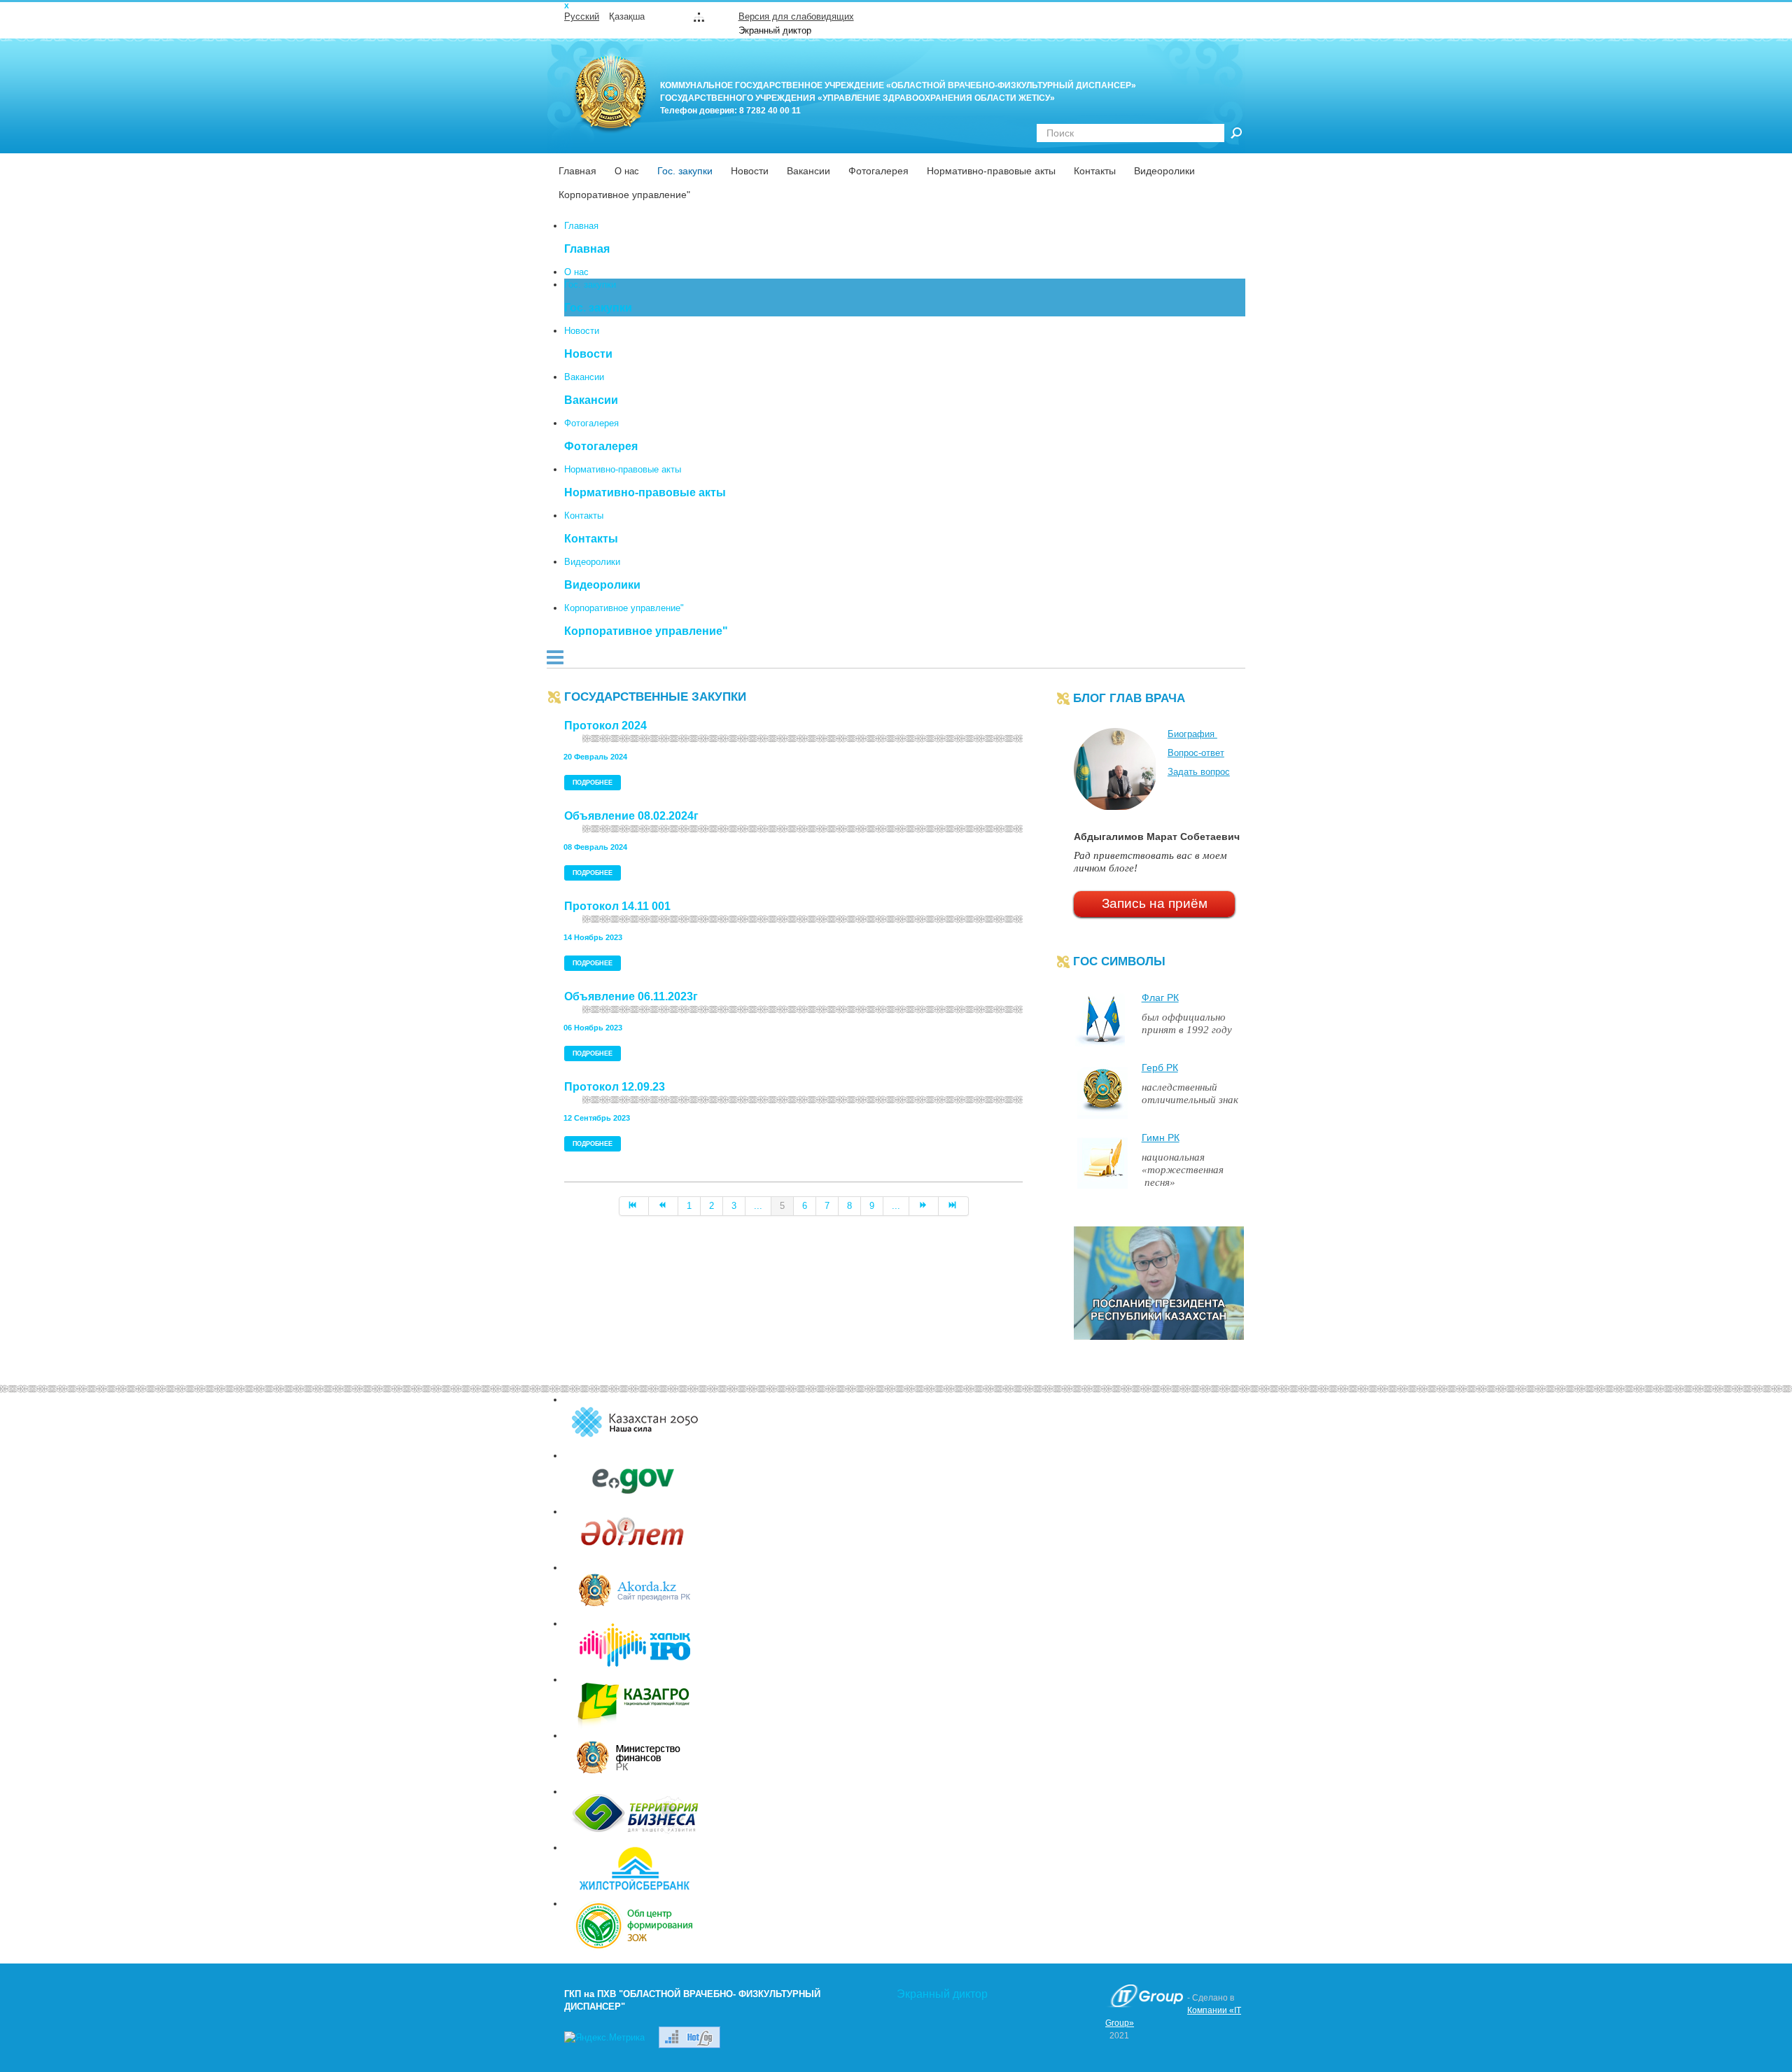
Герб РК (1160, 1067)
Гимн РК (1161, 1137)
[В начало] (634, 1206)
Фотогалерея (878, 171)
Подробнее (593, 783)
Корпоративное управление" (624, 195)
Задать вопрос (1199, 772)
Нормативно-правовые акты (991, 171)
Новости (750, 171)
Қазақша (627, 16)
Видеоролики (1164, 171)
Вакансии (808, 171)
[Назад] (664, 1206)
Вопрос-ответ (1196, 753)
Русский (582, 16)
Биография (1192, 734)
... (758, 1206)
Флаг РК (1160, 997)
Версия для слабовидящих (796, 16)
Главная (577, 171)
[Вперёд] (924, 1206)
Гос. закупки (685, 171)
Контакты (1095, 171)
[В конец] (953, 1206)
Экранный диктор (775, 30)
